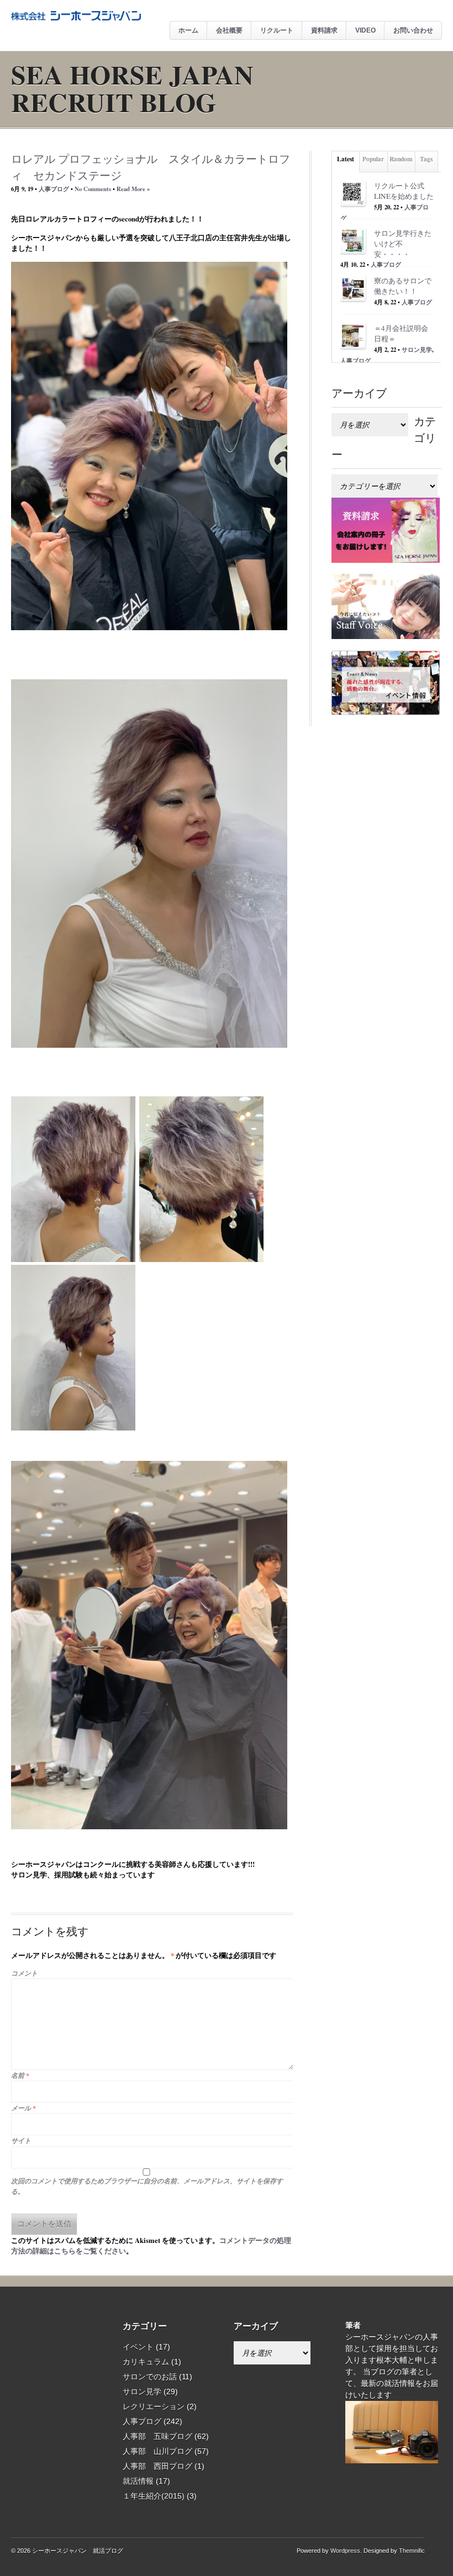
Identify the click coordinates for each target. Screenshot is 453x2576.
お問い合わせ (413, 30)
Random (401, 159)
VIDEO (365, 30)
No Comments (93, 189)
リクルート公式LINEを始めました (404, 191)
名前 (20, 2075)
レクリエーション (154, 2406)
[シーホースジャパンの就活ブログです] (76, 18)
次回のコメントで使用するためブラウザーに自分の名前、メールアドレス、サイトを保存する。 (147, 2186)
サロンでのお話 (150, 2377)
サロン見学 (417, 350)
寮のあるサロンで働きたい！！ (403, 286)
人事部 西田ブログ (157, 2466)
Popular (373, 159)
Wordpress (345, 2551)
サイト (21, 2140)
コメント (24, 1973)
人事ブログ (54, 189)
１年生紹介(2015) (154, 2496)
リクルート (277, 30)
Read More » (133, 189)
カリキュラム (146, 2362)
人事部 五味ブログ (157, 2436)
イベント (138, 2347)
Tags (426, 159)
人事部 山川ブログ (157, 2451)
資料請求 (324, 30)
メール (23, 2108)
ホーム (188, 30)
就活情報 (138, 2481)
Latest (346, 159)
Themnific (412, 2551)
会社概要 (229, 30)
